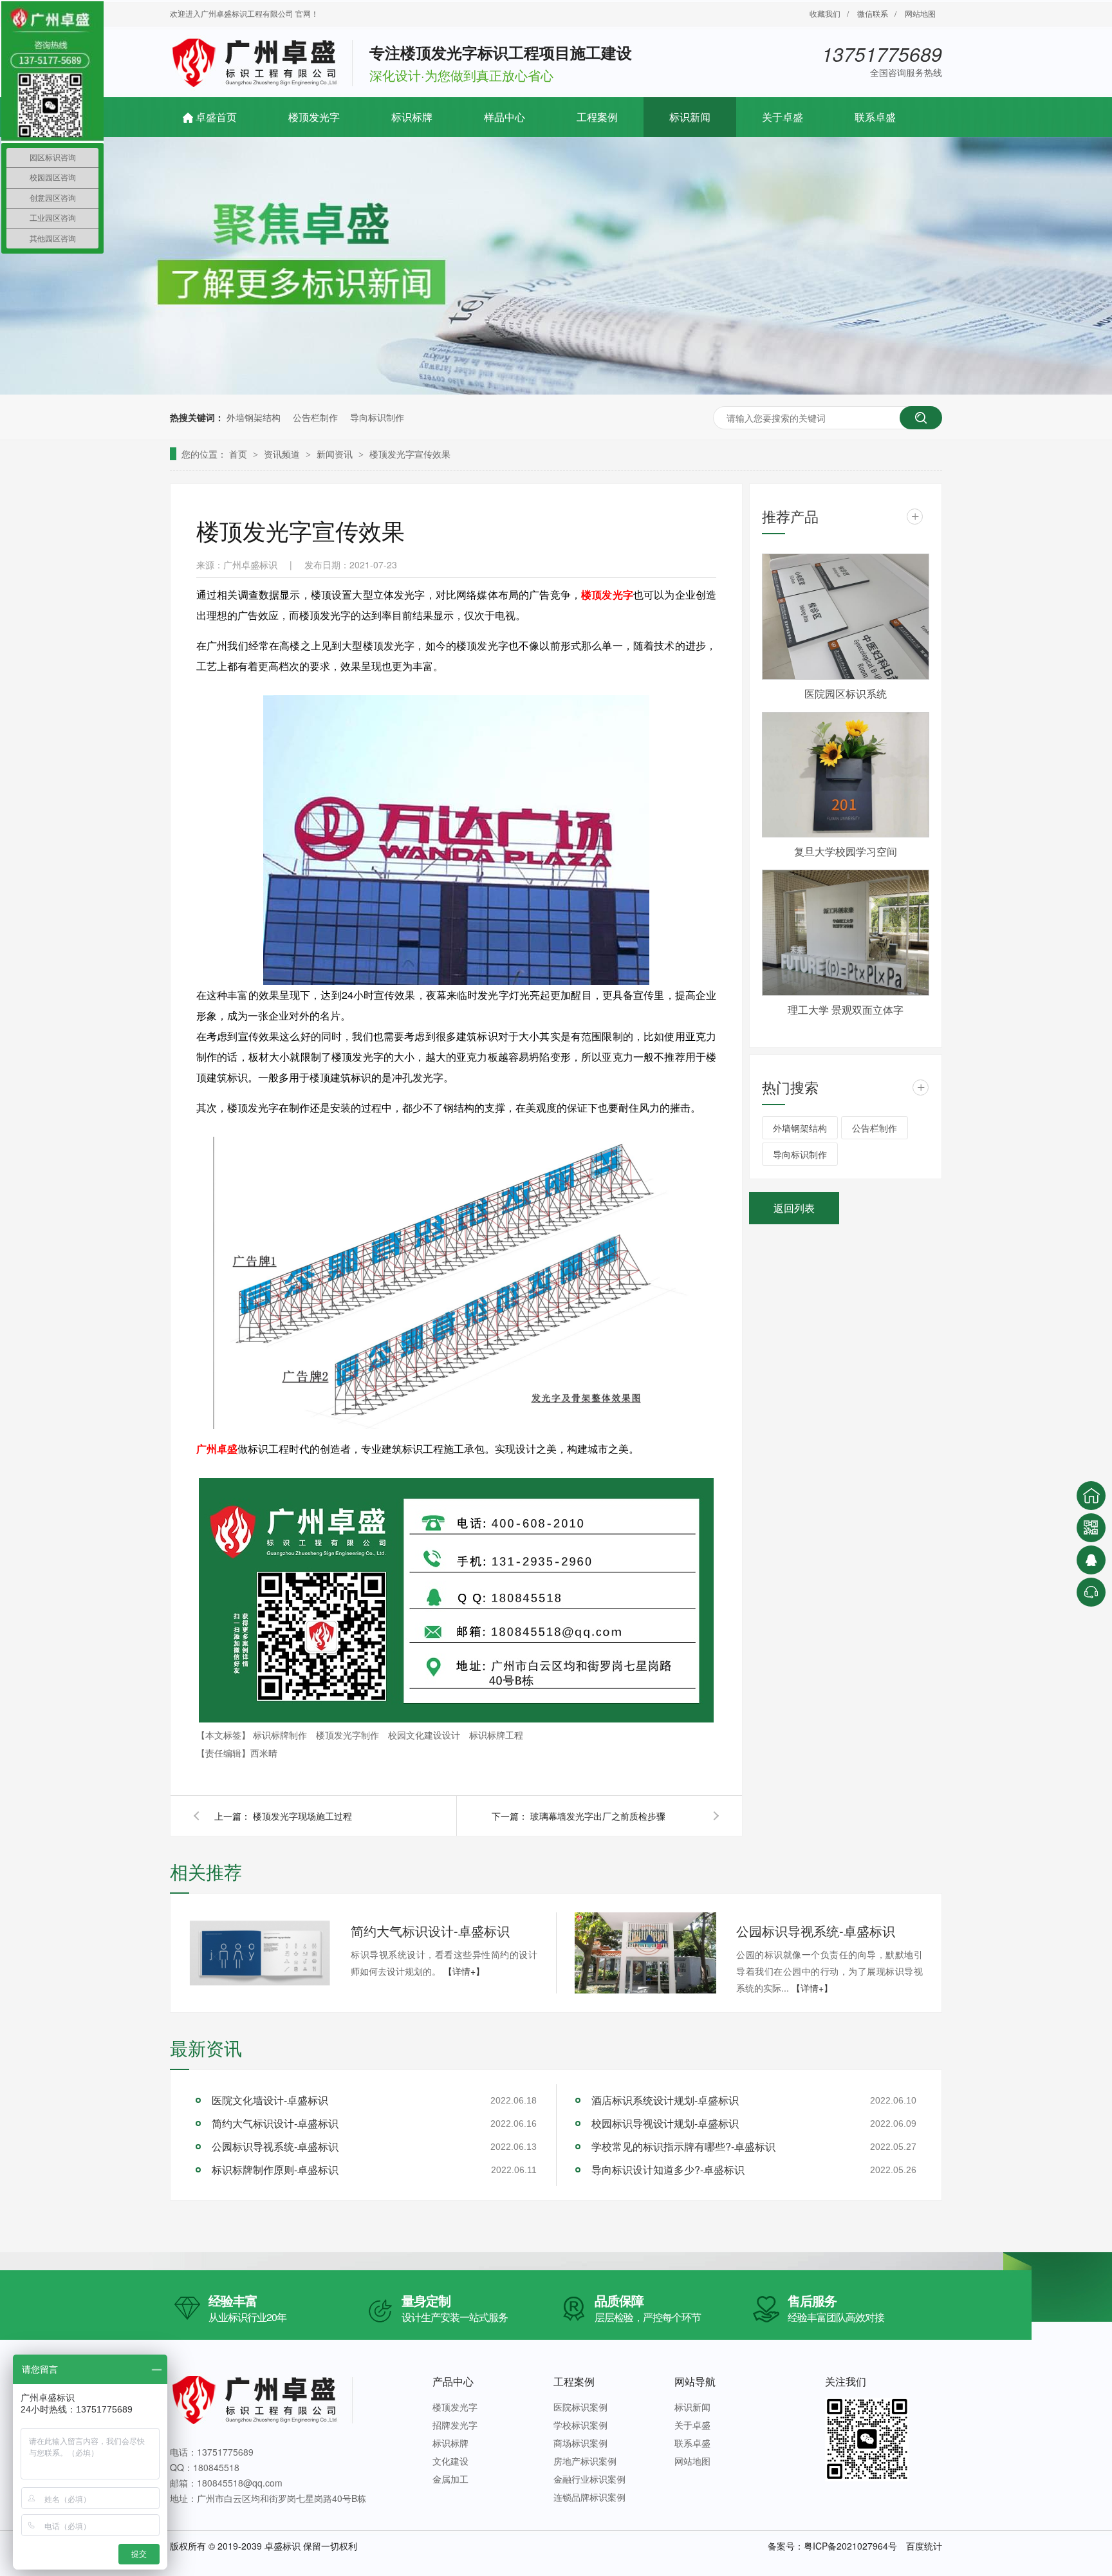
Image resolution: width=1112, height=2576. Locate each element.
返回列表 (794, 1208)
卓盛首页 (216, 117)
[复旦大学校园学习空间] (846, 775)
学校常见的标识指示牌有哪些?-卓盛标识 (683, 2146)
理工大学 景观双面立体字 (846, 1010)
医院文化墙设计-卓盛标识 (270, 2100)
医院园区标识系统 (846, 694)
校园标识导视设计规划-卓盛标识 (665, 2123)
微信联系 (873, 13)
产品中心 (453, 2381)
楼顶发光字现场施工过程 (302, 1816)
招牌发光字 (455, 2425)
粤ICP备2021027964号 (850, 2546)
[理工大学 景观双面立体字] (846, 933)
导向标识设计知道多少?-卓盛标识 (668, 2170)
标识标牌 (412, 117)
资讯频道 (283, 454)
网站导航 (695, 2381)
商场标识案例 (580, 2443)
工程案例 (597, 117)
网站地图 (920, 13)
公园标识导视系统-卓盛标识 (816, 1931)
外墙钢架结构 (254, 417)
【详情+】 (464, 1971)
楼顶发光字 (314, 117)
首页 (239, 454)
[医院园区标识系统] (846, 617)
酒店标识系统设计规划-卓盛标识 (665, 2100)
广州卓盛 (217, 1449)
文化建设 (450, 2461)
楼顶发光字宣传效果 (410, 454)
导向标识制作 (377, 417)
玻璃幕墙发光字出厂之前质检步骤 (598, 1816)
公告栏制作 (315, 417)
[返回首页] (1091, 1496)
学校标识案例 (580, 2425)
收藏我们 (825, 13)
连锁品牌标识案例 (589, 2497)
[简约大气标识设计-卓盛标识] (260, 1952)
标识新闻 (690, 117)
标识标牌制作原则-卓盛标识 (275, 2170)
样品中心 (505, 117)
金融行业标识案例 (589, 2479)
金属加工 (450, 2479)
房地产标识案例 (585, 2461)
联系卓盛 (875, 117)
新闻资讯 (336, 454)
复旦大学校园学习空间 (846, 851)
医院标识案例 (580, 2407)
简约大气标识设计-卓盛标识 (430, 1931)
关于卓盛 (783, 117)
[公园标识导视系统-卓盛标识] (645, 1953)
